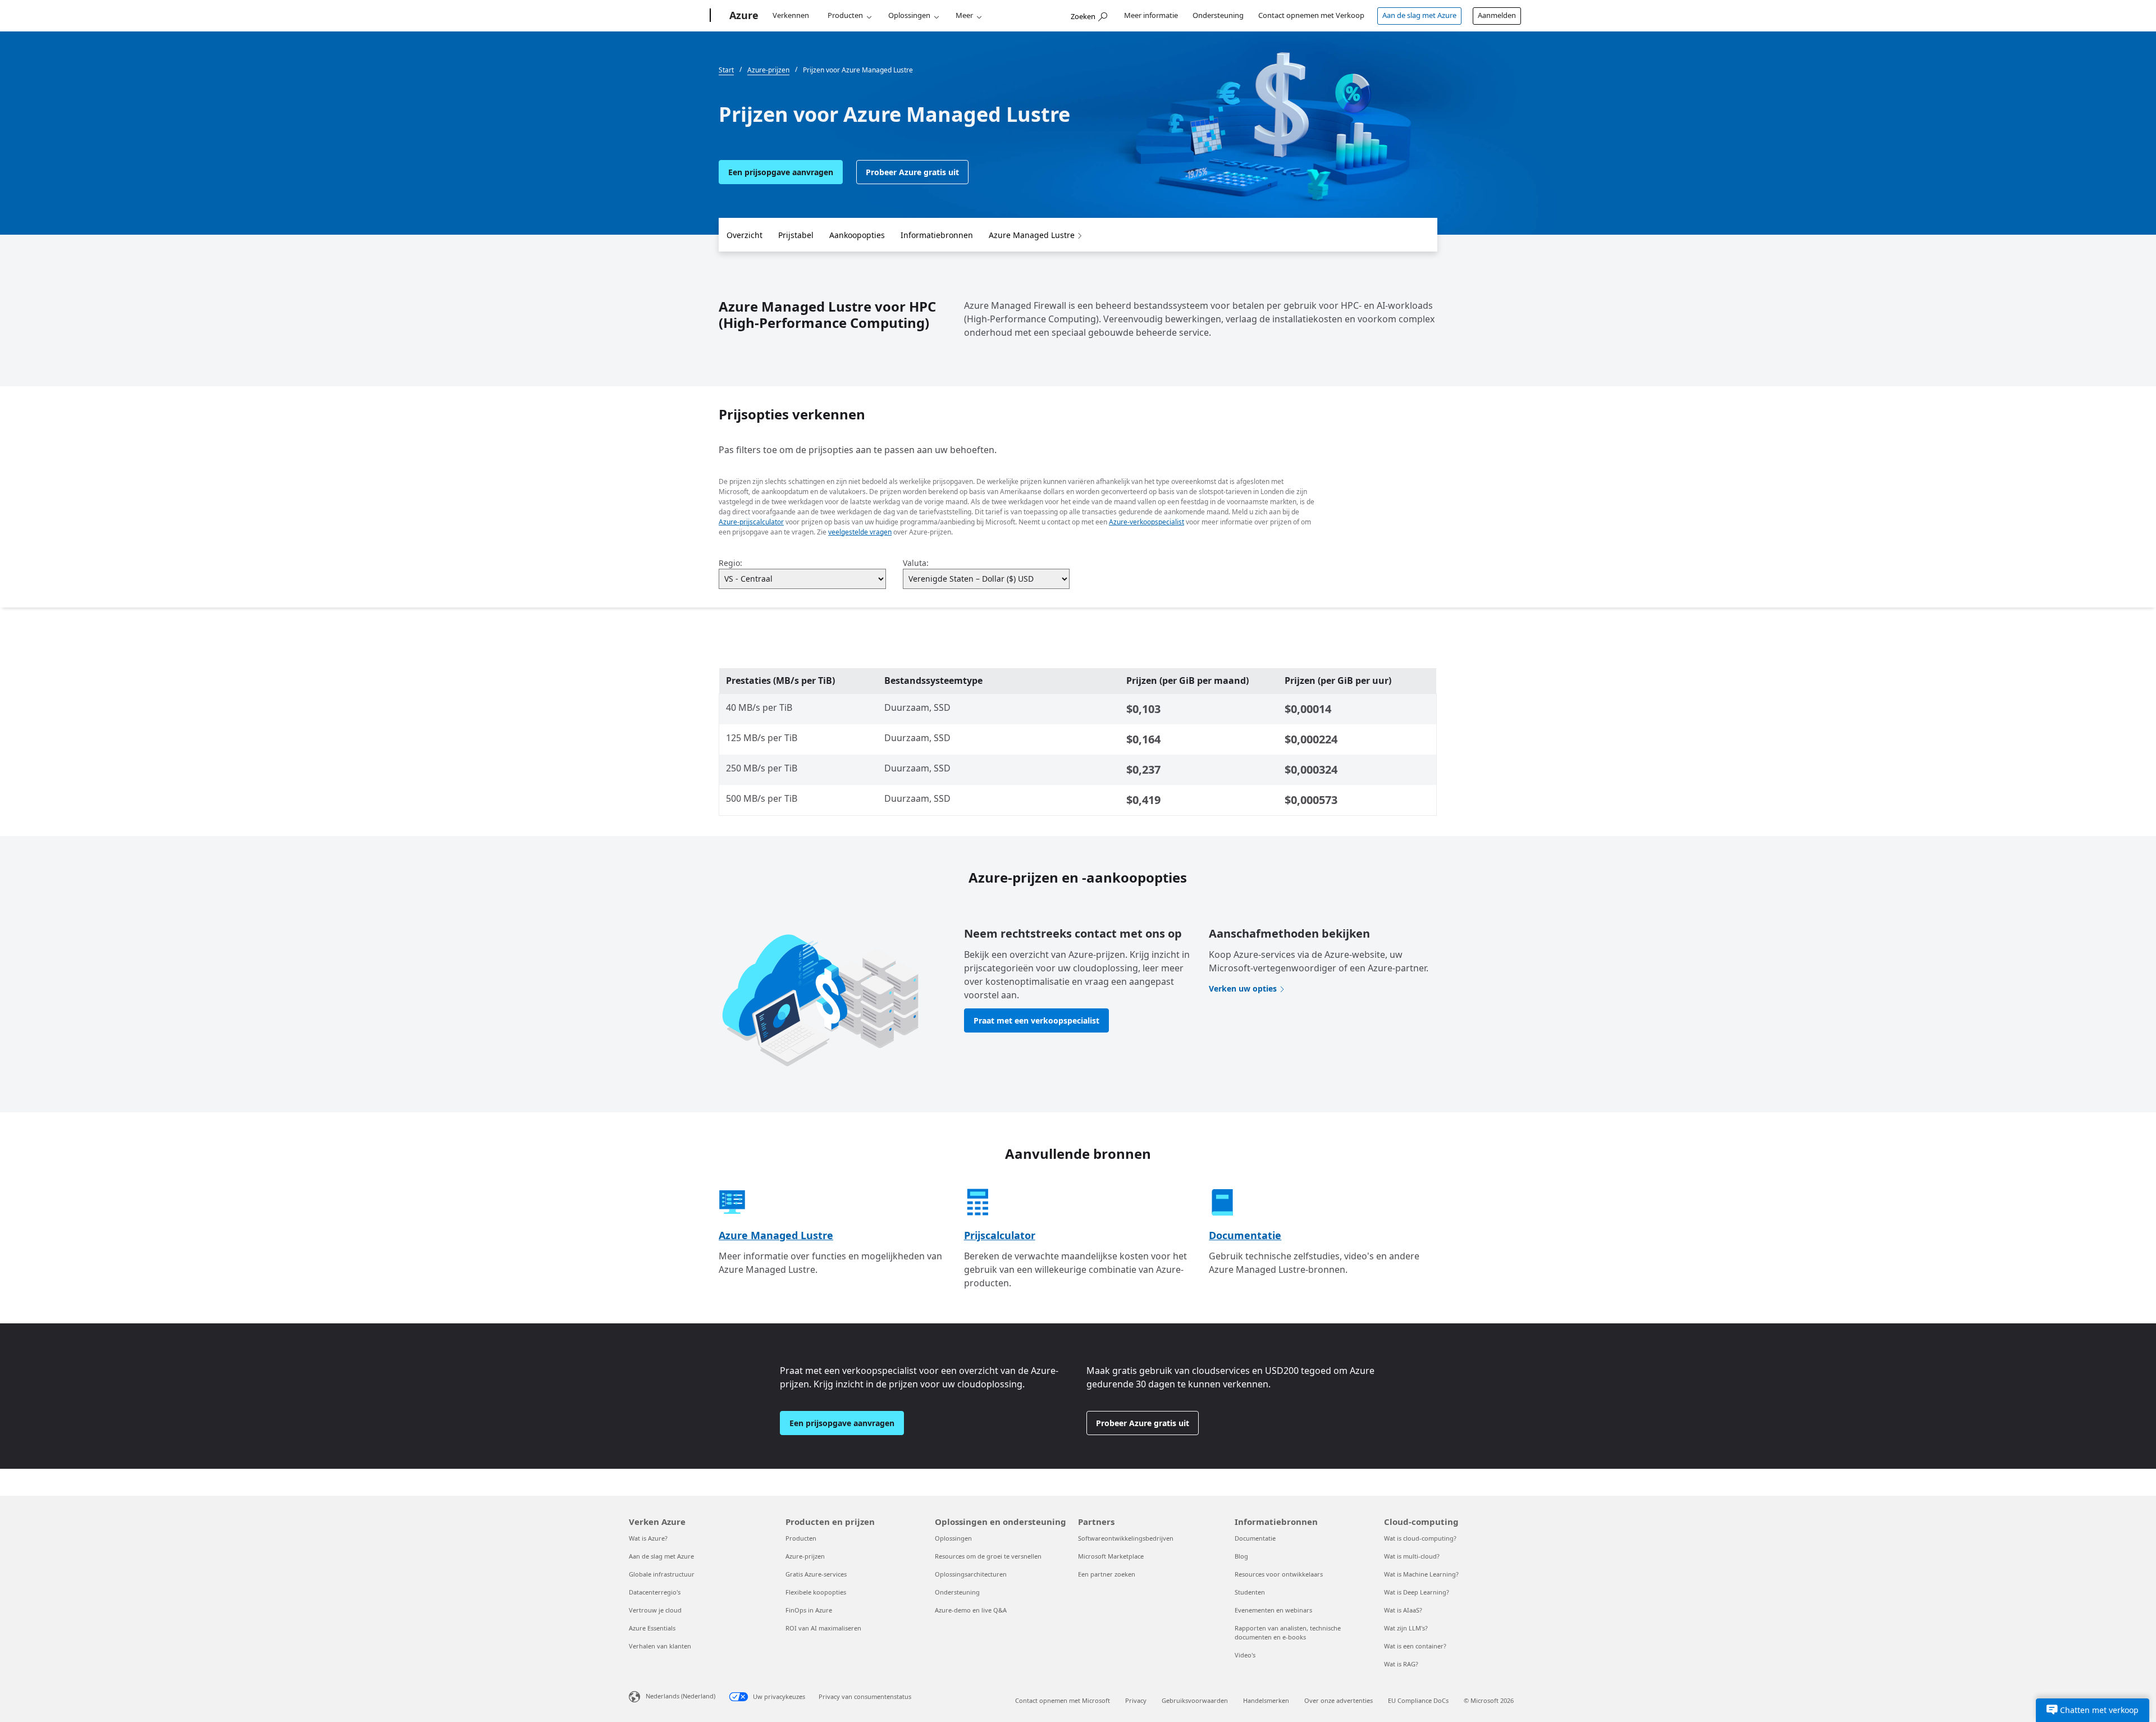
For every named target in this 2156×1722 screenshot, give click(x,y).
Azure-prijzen (805, 1556)
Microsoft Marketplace (1111, 1556)
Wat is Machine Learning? (1421, 1574)
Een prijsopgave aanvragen (781, 172)
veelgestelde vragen (860, 532)
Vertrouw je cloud (655, 1610)
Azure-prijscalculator (751, 522)
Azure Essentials (652, 1628)
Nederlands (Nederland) (680, 1696)
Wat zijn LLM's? (1406, 1628)
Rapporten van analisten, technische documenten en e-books (1288, 1632)
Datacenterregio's (655, 1592)
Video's (1245, 1655)
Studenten (1250, 1592)
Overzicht (744, 235)
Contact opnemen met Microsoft (1063, 1700)
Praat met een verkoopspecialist (1036, 1020)
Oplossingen (909, 15)
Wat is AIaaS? (1403, 1610)
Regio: (730, 563)
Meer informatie (1151, 15)
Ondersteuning (1218, 15)
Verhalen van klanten (660, 1646)
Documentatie (1245, 1235)
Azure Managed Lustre (1032, 235)
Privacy (1136, 1700)
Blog (1241, 1556)
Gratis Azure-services (816, 1574)
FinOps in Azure (809, 1610)
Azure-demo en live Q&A (971, 1610)
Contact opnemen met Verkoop (1311, 15)
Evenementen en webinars (1273, 1610)
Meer (964, 15)
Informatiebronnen (937, 235)
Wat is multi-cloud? (1412, 1556)
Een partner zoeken (1107, 1574)
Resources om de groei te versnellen (988, 1556)
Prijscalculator (1000, 1235)
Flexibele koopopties (816, 1592)
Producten (845, 15)
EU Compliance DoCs (1418, 1700)
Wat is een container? (1415, 1646)
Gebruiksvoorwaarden (1195, 1700)
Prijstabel (796, 235)
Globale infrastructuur (662, 1574)
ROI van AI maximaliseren (823, 1628)
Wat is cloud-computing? (1420, 1538)
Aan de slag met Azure (1419, 15)
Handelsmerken (1266, 1700)
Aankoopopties (857, 235)
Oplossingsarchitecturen (971, 1574)
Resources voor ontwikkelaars (1279, 1574)
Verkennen (791, 15)
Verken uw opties (1243, 988)
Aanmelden (1497, 15)
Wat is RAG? (1401, 1664)
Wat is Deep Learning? (1417, 1592)
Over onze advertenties (1339, 1700)
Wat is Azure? (648, 1538)
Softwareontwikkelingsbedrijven (1126, 1538)
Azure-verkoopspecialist (1146, 522)
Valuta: (916, 563)
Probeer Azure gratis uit (912, 172)
